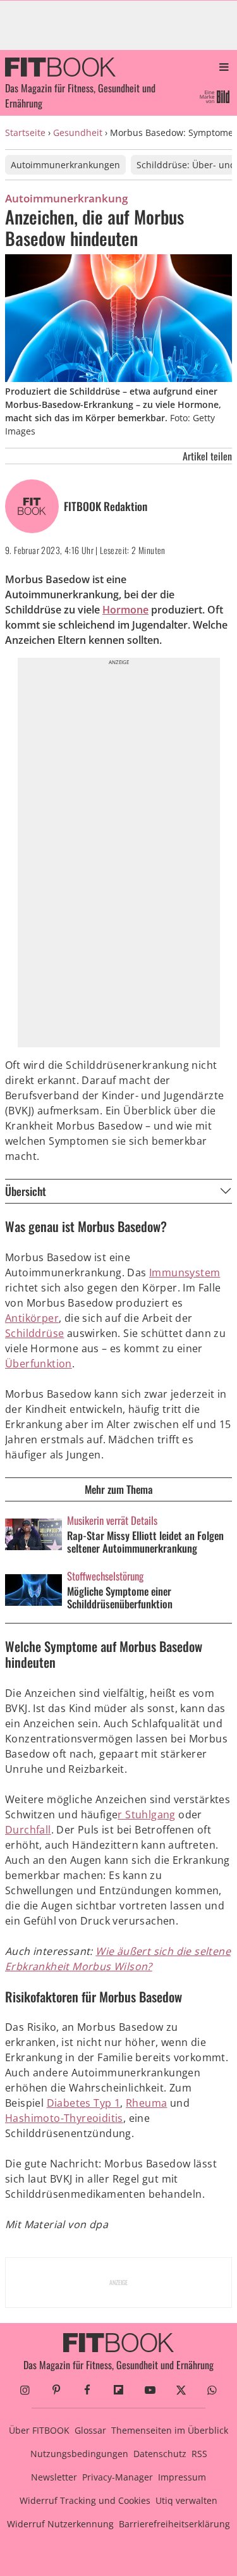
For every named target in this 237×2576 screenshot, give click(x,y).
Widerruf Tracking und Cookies (85, 2500)
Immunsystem (185, 1273)
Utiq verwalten (186, 2500)
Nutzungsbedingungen (79, 2454)
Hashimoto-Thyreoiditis (64, 2118)
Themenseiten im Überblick (170, 2430)
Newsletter (54, 2477)
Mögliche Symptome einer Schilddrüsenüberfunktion (120, 1598)
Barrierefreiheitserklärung (174, 2524)
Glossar (90, 2430)
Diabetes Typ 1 (84, 2103)
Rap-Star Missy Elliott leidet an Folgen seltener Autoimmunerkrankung (145, 1542)
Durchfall (28, 1830)
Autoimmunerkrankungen (65, 165)
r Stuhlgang (146, 1815)
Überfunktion (39, 1364)
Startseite (25, 132)
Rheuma (146, 2103)
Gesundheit (78, 132)
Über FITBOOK (39, 2430)
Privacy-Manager (118, 2477)
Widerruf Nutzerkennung (60, 2524)
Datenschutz (160, 2454)
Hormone (125, 610)
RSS (199, 2454)
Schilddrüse (34, 1333)
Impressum (182, 2477)
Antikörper (32, 1318)
